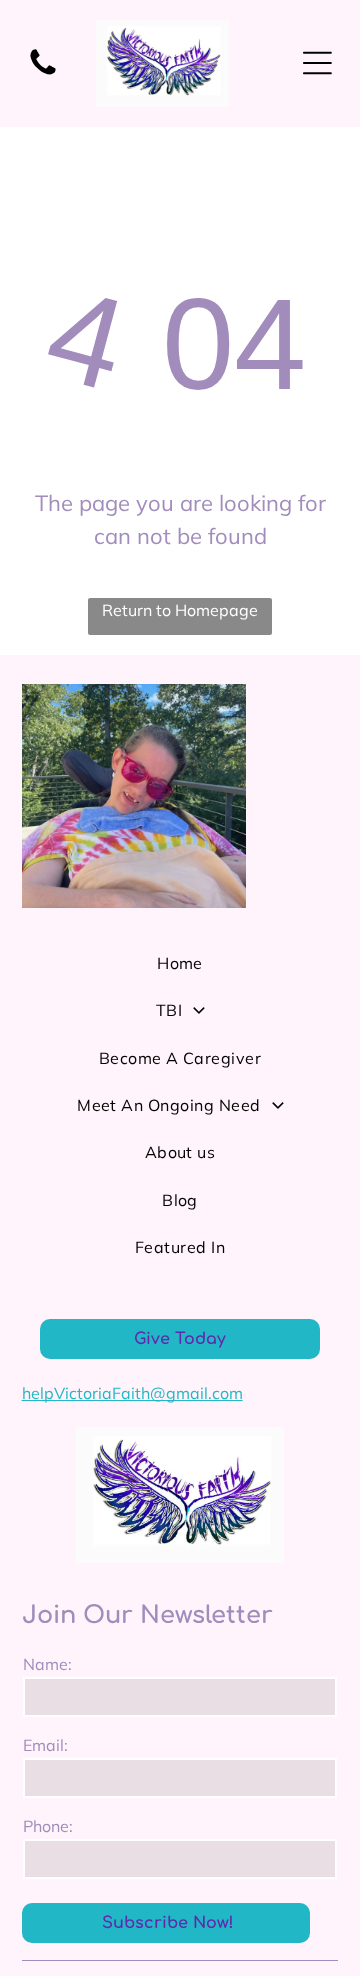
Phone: (48, 1826)
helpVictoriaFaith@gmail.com (132, 1393)
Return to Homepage (180, 610)
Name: (47, 1664)
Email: (45, 1745)
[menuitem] (180, 971)
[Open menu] (317, 63)
